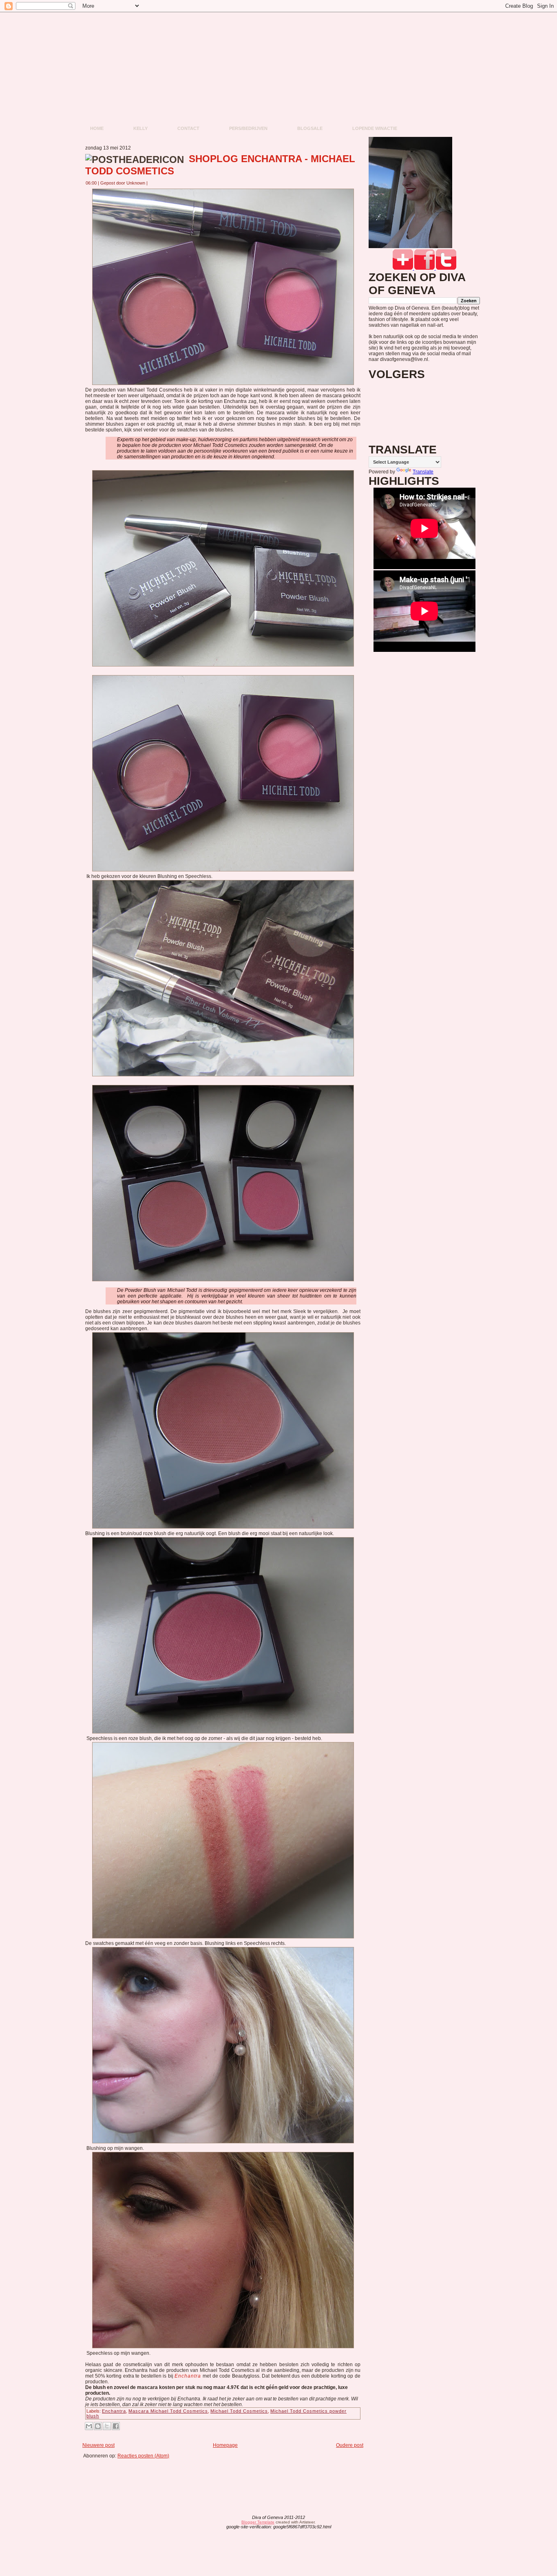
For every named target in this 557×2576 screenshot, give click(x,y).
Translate (423, 472)
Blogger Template (258, 2522)
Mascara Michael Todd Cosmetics (168, 2411)
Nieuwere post (98, 2445)
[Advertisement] (225, 2477)
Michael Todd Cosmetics (239, 2411)
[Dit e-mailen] (89, 2426)
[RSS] (215, 2523)
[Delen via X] (107, 2426)
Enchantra (188, 2376)
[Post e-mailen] (153, 183)
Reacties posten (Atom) (143, 2456)
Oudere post (350, 2445)
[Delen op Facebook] (116, 2426)
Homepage (225, 2445)
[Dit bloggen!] (98, 2426)
